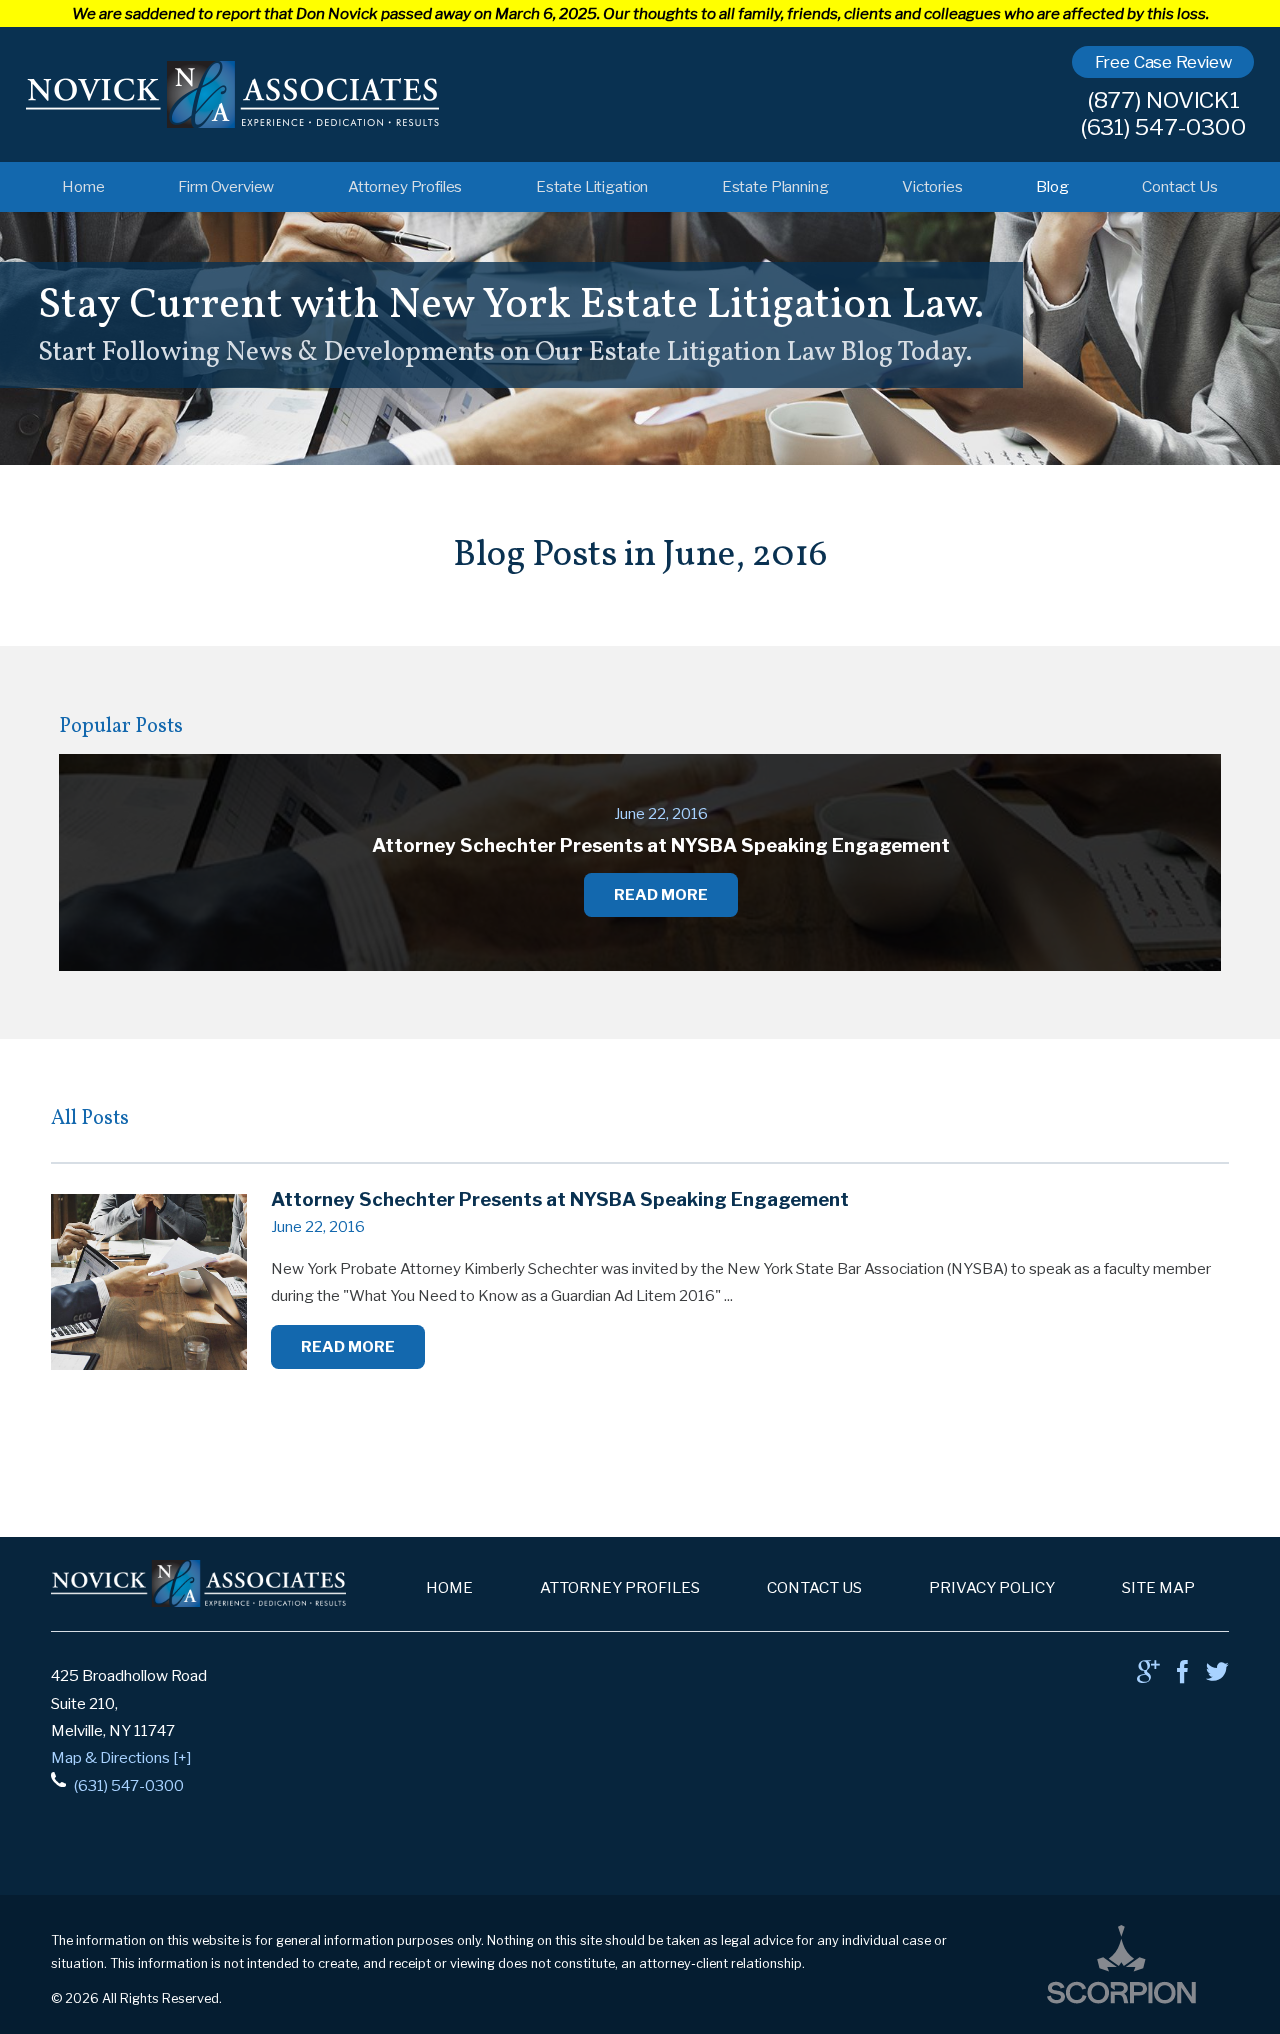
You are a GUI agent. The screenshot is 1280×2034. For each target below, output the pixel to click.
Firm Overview (226, 186)
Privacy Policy (992, 1587)
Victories (932, 186)
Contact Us (1179, 186)
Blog (1052, 186)
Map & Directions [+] (121, 1757)
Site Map (1158, 1587)
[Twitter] (1217, 1676)
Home (83, 186)
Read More (348, 1346)
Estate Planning (775, 186)
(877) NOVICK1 (1163, 100)
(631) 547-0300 (1163, 127)
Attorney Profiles (405, 186)
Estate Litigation (592, 186)
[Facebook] (1182, 1676)
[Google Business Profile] (1148, 1676)
